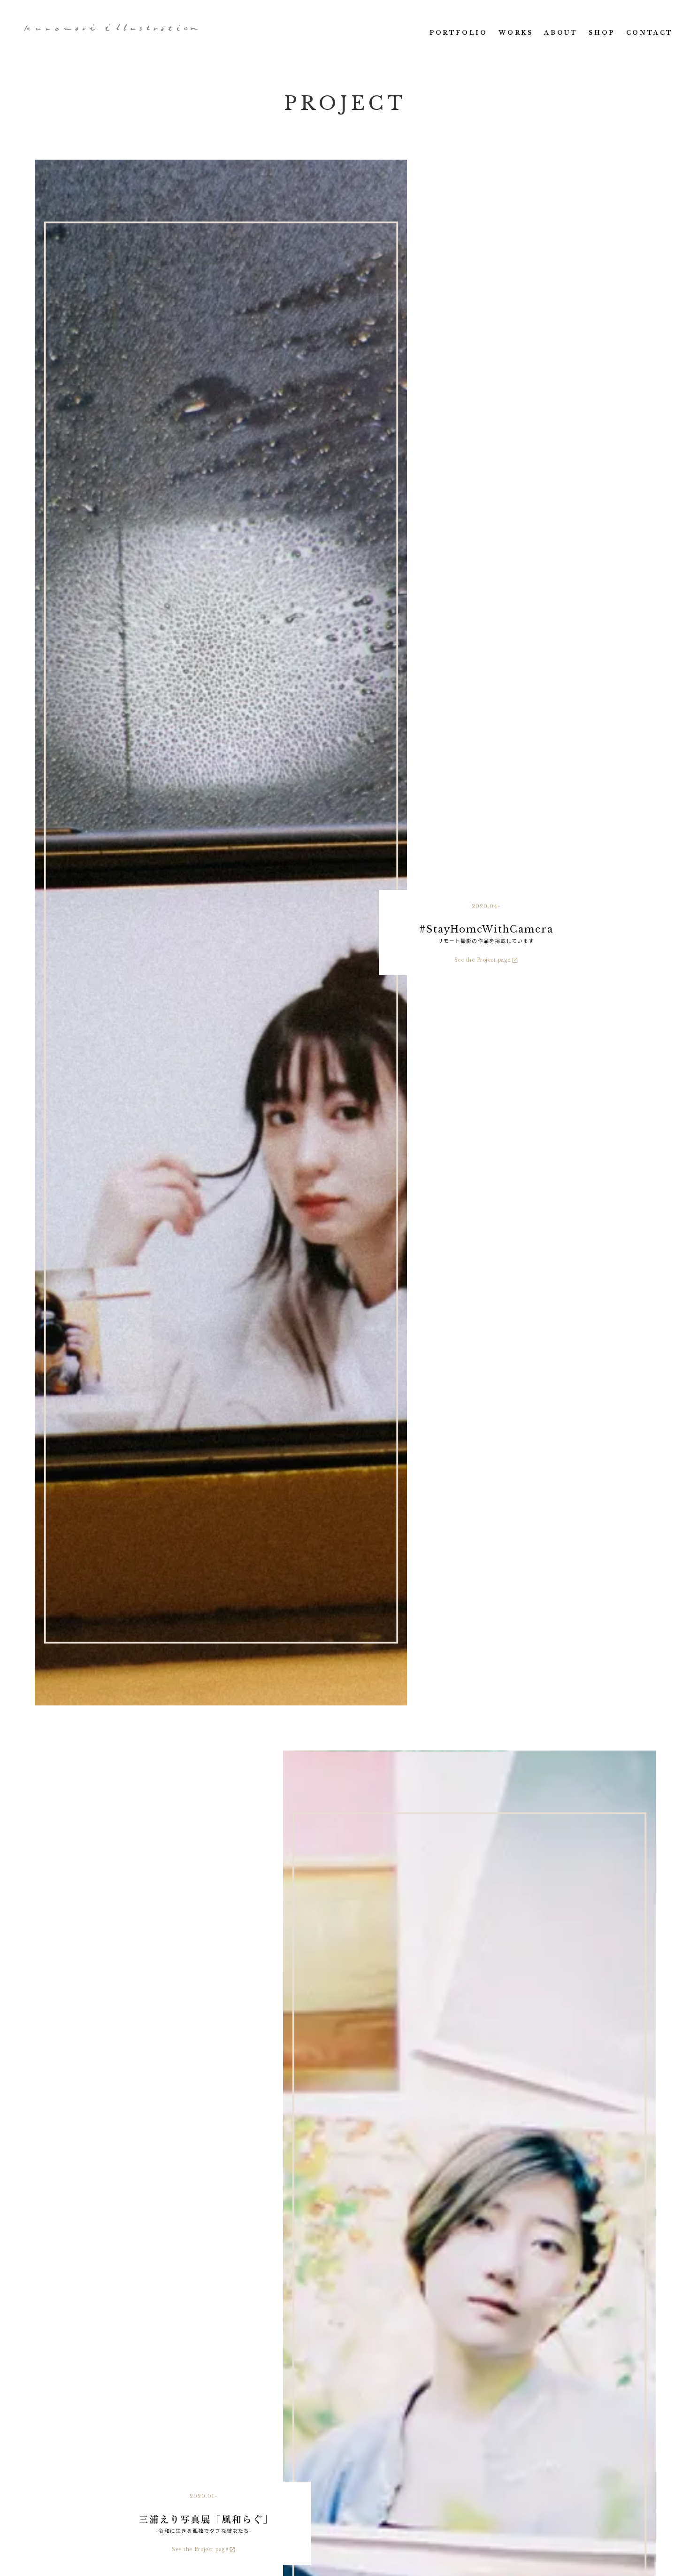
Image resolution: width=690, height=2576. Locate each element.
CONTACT (650, 33)
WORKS (516, 33)
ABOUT (561, 33)
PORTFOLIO (458, 33)
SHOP (602, 33)
